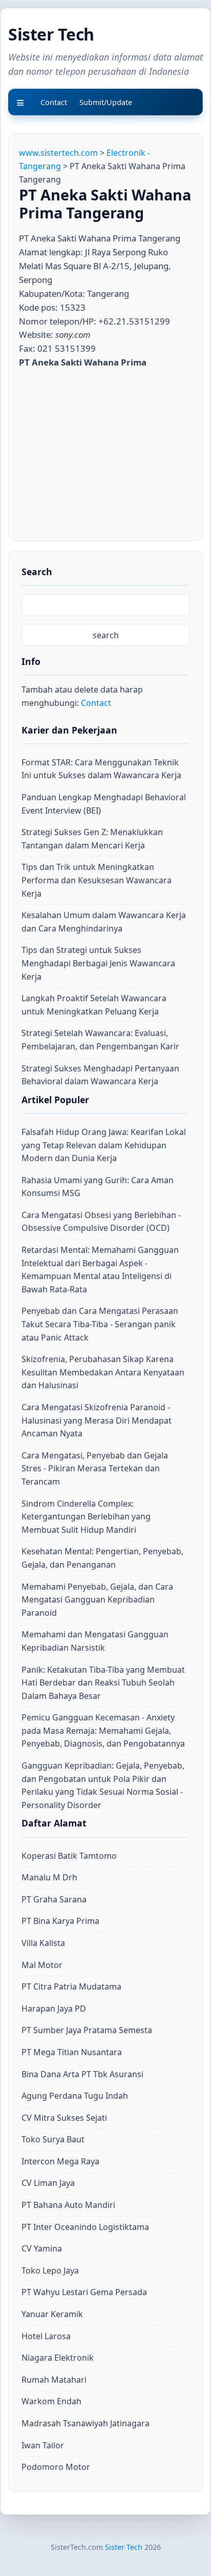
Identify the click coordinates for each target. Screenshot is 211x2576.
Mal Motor (42, 1965)
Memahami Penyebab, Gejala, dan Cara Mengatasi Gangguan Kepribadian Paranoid (97, 1600)
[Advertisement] (105, 452)
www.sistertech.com (58, 153)
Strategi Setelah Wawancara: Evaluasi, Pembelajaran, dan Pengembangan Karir (100, 1040)
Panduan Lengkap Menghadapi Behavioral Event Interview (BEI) (104, 804)
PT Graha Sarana (54, 1899)
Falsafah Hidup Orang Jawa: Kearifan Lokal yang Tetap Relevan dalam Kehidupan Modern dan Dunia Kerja (104, 1145)
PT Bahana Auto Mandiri (68, 2205)
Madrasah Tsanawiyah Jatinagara (86, 2423)
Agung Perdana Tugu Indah (75, 2096)
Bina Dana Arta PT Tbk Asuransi (82, 2074)
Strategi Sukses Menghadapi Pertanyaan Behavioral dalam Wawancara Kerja (100, 1075)
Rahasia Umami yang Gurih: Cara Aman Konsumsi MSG (98, 1187)
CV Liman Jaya (48, 2183)
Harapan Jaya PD (54, 2009)
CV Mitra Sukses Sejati (64, 2118)
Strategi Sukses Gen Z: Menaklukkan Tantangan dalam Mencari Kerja (92, 839)
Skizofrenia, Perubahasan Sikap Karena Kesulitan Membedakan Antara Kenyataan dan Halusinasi (103, 1372)
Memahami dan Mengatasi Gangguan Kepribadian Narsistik (95, 1641)
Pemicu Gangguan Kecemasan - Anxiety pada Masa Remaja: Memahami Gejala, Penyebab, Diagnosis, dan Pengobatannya (103, 1730)
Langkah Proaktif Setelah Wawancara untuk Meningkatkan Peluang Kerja (94, 1005)
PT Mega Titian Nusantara (72, 2052)
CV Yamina (42, 2248)
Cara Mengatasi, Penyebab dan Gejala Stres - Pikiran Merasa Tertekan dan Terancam (95, 1468)
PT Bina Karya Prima (60, 1921)
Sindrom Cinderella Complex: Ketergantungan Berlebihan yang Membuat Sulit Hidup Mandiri (86, 1517)
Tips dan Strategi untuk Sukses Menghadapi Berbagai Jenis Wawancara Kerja (98, 963)
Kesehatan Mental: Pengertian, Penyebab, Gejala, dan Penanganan (102, 1558)
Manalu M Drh (49, 1877)
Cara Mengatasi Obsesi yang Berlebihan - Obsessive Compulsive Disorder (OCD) (101, 1222)
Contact (96, 703)
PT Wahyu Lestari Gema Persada (84, 2292)
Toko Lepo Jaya (50, 2270)
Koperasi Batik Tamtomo (69, 1856)
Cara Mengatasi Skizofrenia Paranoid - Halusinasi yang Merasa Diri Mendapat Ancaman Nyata (97, 1420)
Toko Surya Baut (53, 2139)
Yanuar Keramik (52, 2314)
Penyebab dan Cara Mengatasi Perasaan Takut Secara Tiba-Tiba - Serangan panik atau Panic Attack (100, 1324)
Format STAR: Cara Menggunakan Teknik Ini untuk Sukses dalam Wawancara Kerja (101, 769)
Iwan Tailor (43, 2445)
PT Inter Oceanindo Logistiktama (85, 2227)
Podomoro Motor (56, 2467)
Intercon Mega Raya (60, 2161)
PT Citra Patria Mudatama (71, 1986)
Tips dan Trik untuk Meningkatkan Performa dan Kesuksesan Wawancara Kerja (97, 880)
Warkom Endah (51, 2401)
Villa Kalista (43, 1943)
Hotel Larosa (46, 2336)
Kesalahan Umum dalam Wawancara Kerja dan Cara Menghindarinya (104, 922)
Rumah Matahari (54, 2380)
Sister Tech (51, 34)
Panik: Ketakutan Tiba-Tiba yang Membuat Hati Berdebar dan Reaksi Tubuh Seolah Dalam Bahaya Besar (103, 1683)
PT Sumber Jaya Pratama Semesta (87, 2030)
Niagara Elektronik (58, 2358)
